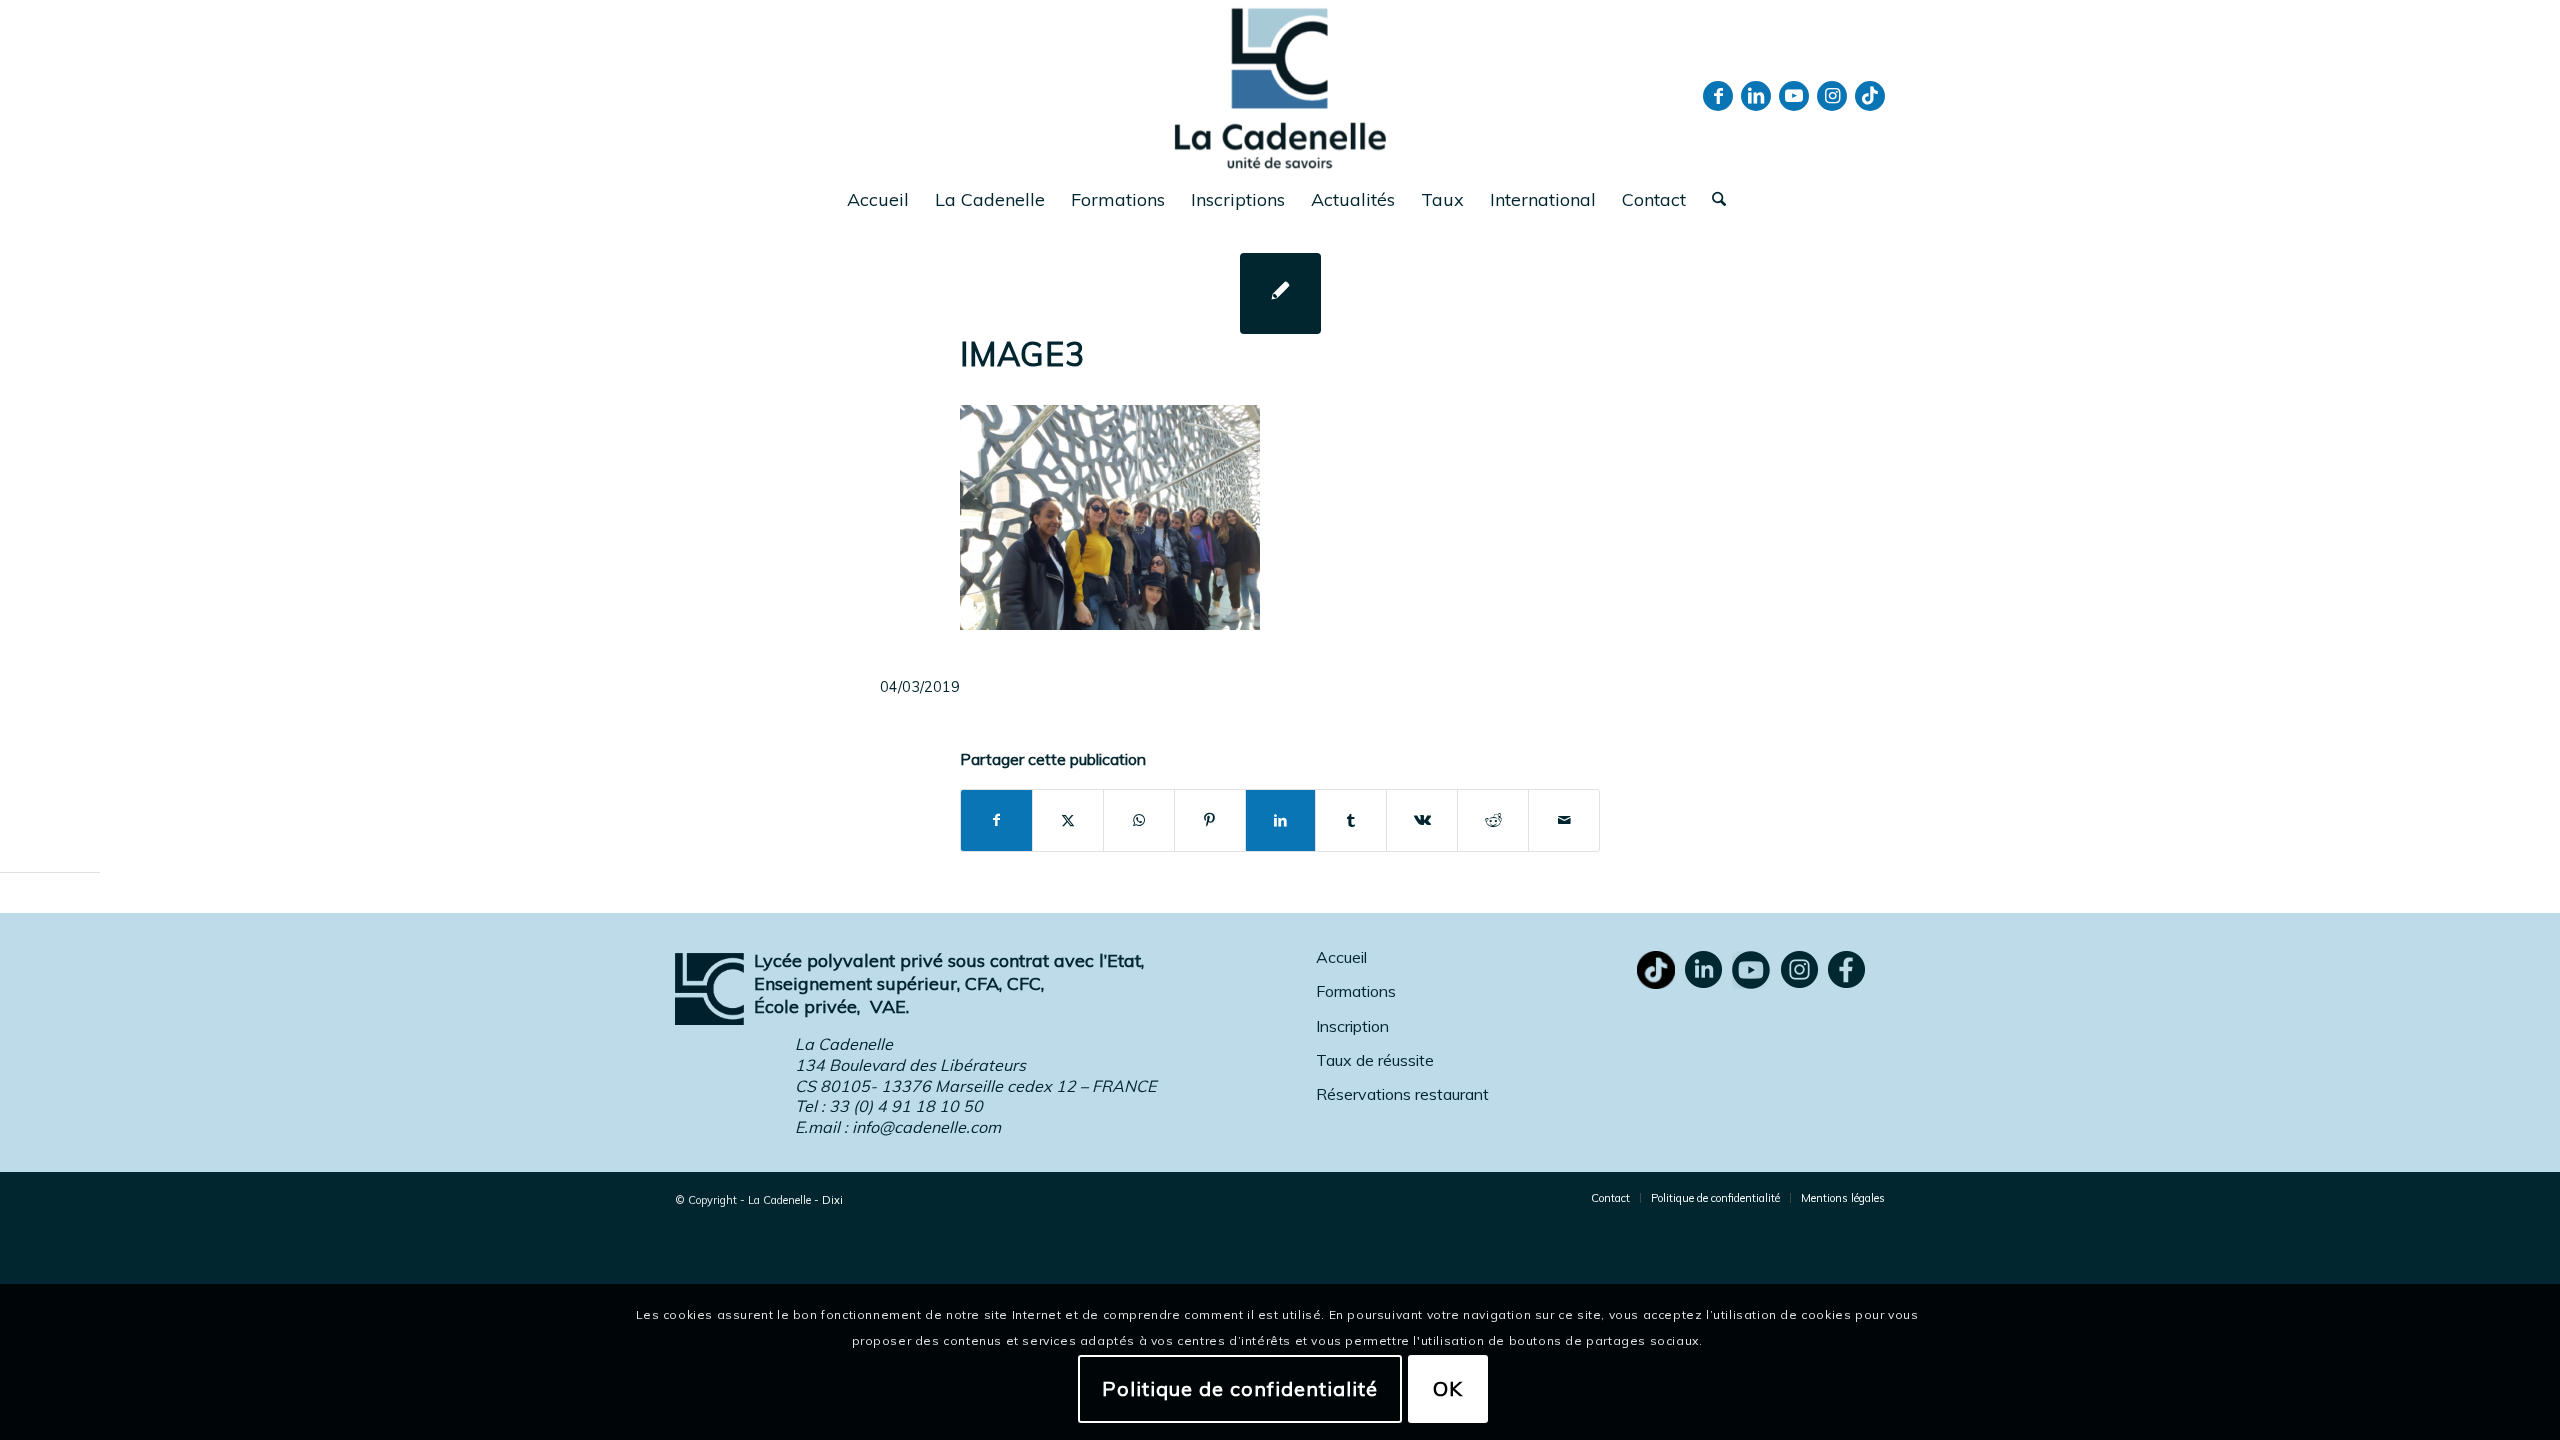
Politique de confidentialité (1240, 1387)
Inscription (1352, 1026)
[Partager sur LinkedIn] (1281, 820)
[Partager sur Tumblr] (1351, 820)
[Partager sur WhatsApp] (1139, 820)
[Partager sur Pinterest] (1210, 820)
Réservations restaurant (1402, 1094)
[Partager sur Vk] (1422, 820)
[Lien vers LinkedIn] (1756, 96)
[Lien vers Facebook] (1718, 96)
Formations (1356, 991)
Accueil (1341, 957)
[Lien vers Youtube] (1794, 96)
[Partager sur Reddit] (1493, 820)
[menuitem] (878, 200)
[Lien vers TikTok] (1870, 96)
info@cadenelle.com (926, 1127)
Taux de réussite (1375, 1060)
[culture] (1280, 293)
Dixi (832, 1200)
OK (1448, 1387)
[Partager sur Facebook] (996, 820)
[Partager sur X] (1068, 820)
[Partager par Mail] (1564, 820)
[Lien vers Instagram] (1832, 96)
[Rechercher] (1712, 200)
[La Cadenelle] (1280, 87)
